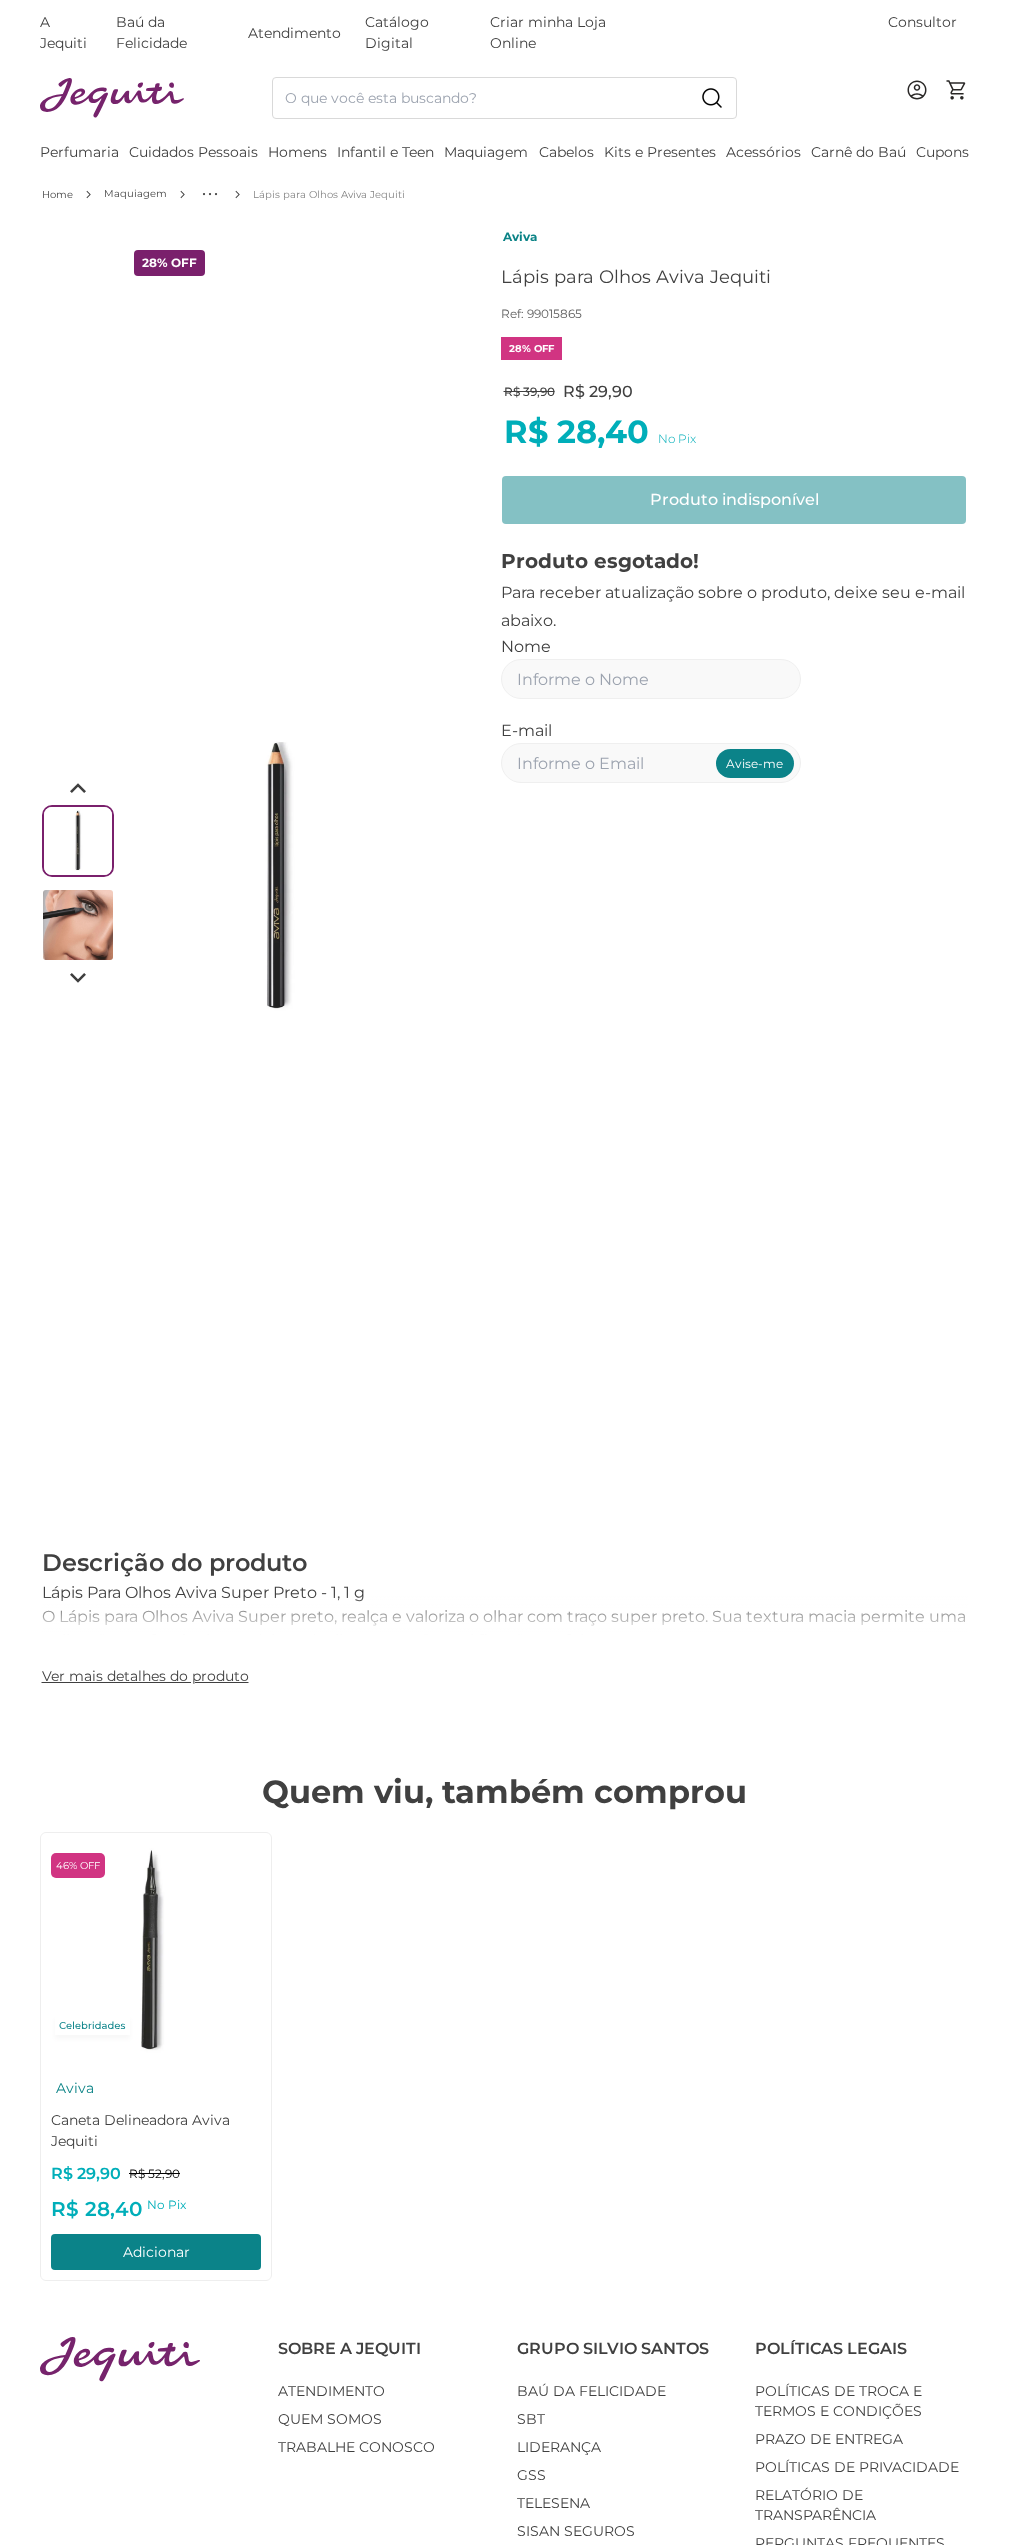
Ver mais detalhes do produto (145, 1676)
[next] (409, 878)
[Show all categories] (210, 194)
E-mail (526, 730)
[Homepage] (120, 2359)
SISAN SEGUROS (576, 2531)
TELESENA (553, 2503)
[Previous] (78, 789)
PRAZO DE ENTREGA (829, 2439)
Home (57, 194)
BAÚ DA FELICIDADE (591, 2391)
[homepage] (156, 98)
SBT (531, 2419)
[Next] (78, 977)
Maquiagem (135, 193)
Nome (526, 646)
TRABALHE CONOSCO (356, 2447)
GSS (531, 2475)
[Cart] (957, 98)
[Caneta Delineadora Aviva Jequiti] (156, 1948)
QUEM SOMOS (330, 2419)
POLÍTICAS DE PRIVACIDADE (857, 2467)
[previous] (147, 878)
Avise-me (754, 763)
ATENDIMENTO (331, 2391)
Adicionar (156, 2252)
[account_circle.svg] (921, 110)
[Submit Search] (712, 98)
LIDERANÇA (559, 2447)
